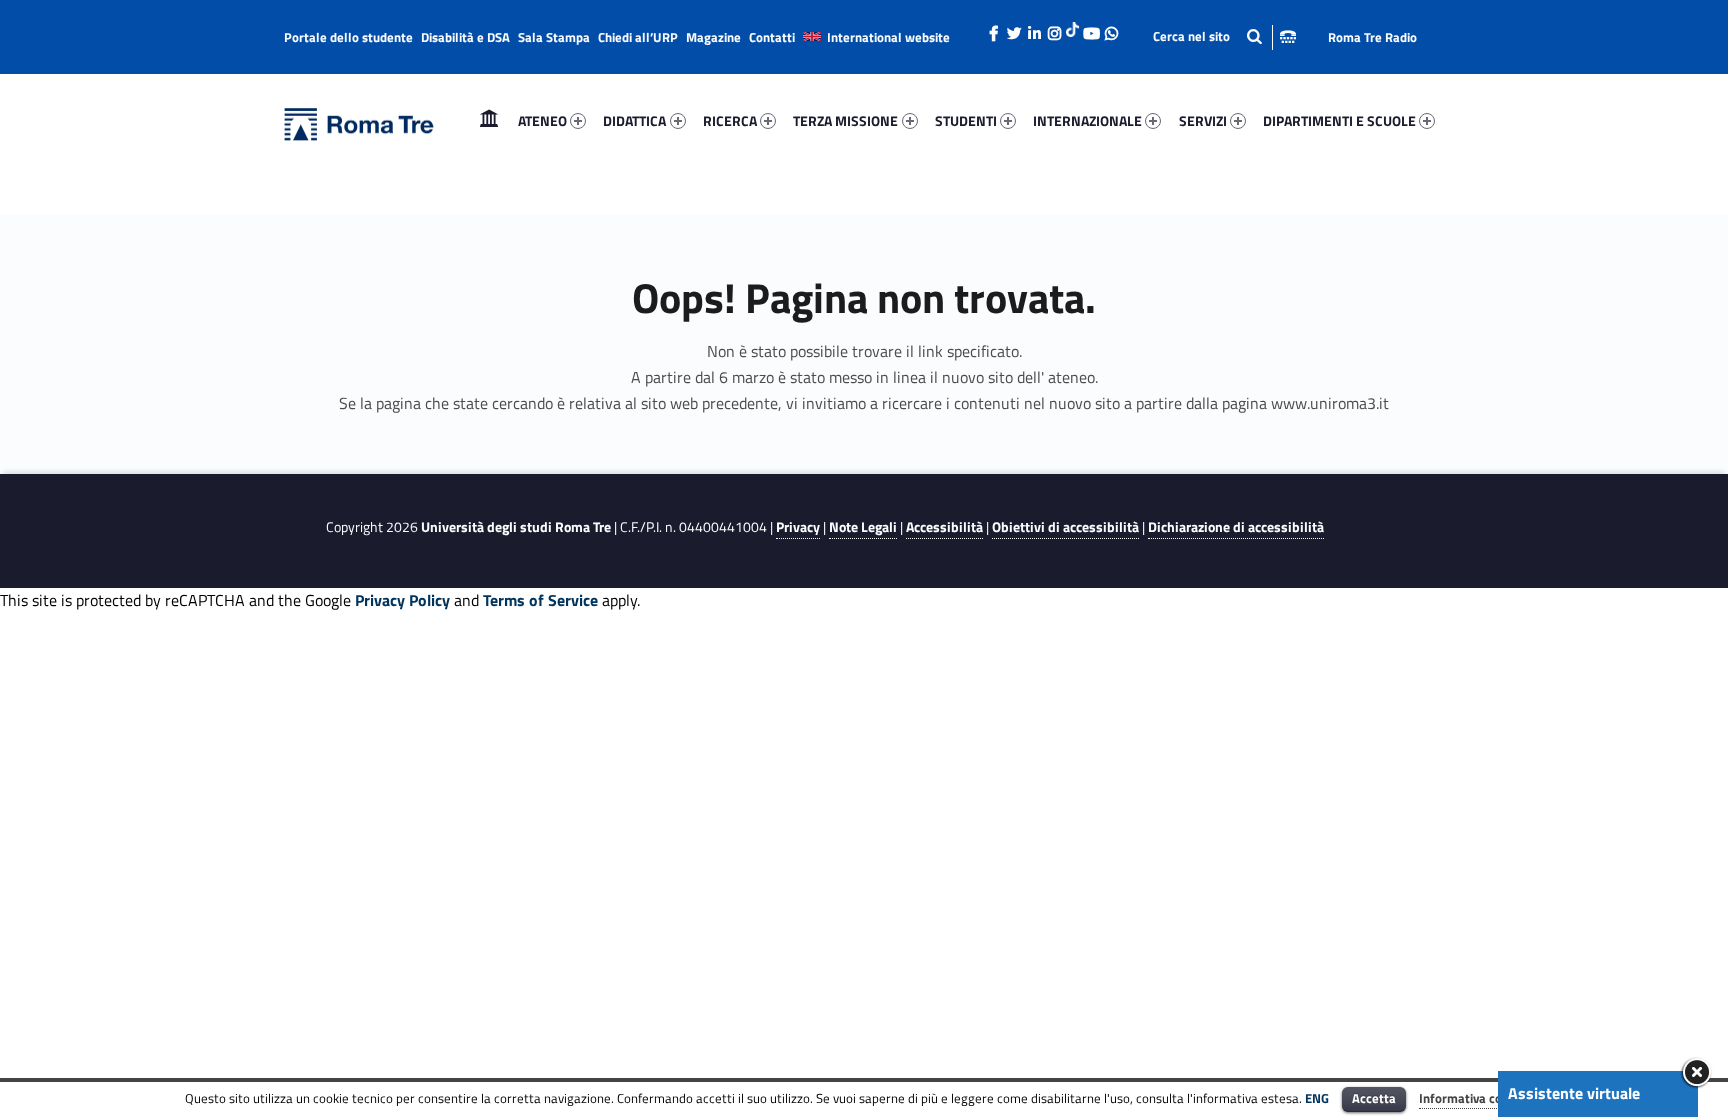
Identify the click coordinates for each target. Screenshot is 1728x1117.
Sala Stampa (554, 37)
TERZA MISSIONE (845, 120)
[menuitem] (489, 121)
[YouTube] (1091, 28)
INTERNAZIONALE (1087, 120)
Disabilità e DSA (465, 37)
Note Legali (863, 527)
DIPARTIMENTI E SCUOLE (1339, 120)
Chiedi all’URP (638, 37)
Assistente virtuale (1574, 1093)
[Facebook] (994, 28)
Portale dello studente (348, 37)
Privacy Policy (402, 600)
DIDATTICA (634, 120)
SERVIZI (1203, 120)
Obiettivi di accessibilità (1065, 527)
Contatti (772, 37)
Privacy (798, 527)
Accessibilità (944, 527)
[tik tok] (1072, 27)
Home (489, 120)
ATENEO (542, 120)
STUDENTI (966, 120)
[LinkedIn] (1034, 28)
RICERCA (730, 120)
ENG (1317, 1098)
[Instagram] (1054, 28)
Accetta (1374, 1098)
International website (888, 37)
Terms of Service (540, 600)
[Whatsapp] (1111, 28)
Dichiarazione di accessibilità (1236, 527)
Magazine (713, 37)
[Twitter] (1014, 28)
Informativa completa (1481, 1098)
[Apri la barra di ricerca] (1224, 36)
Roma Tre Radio (1372, 37)
